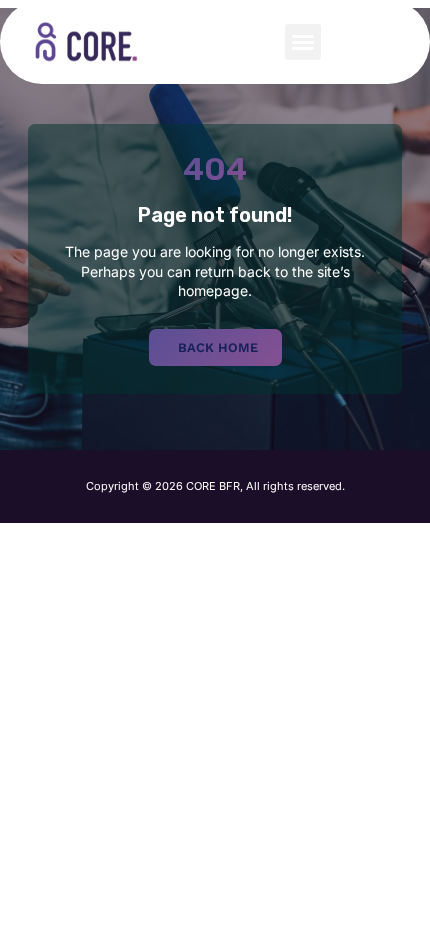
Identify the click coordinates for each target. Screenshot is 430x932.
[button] (303, 42)
